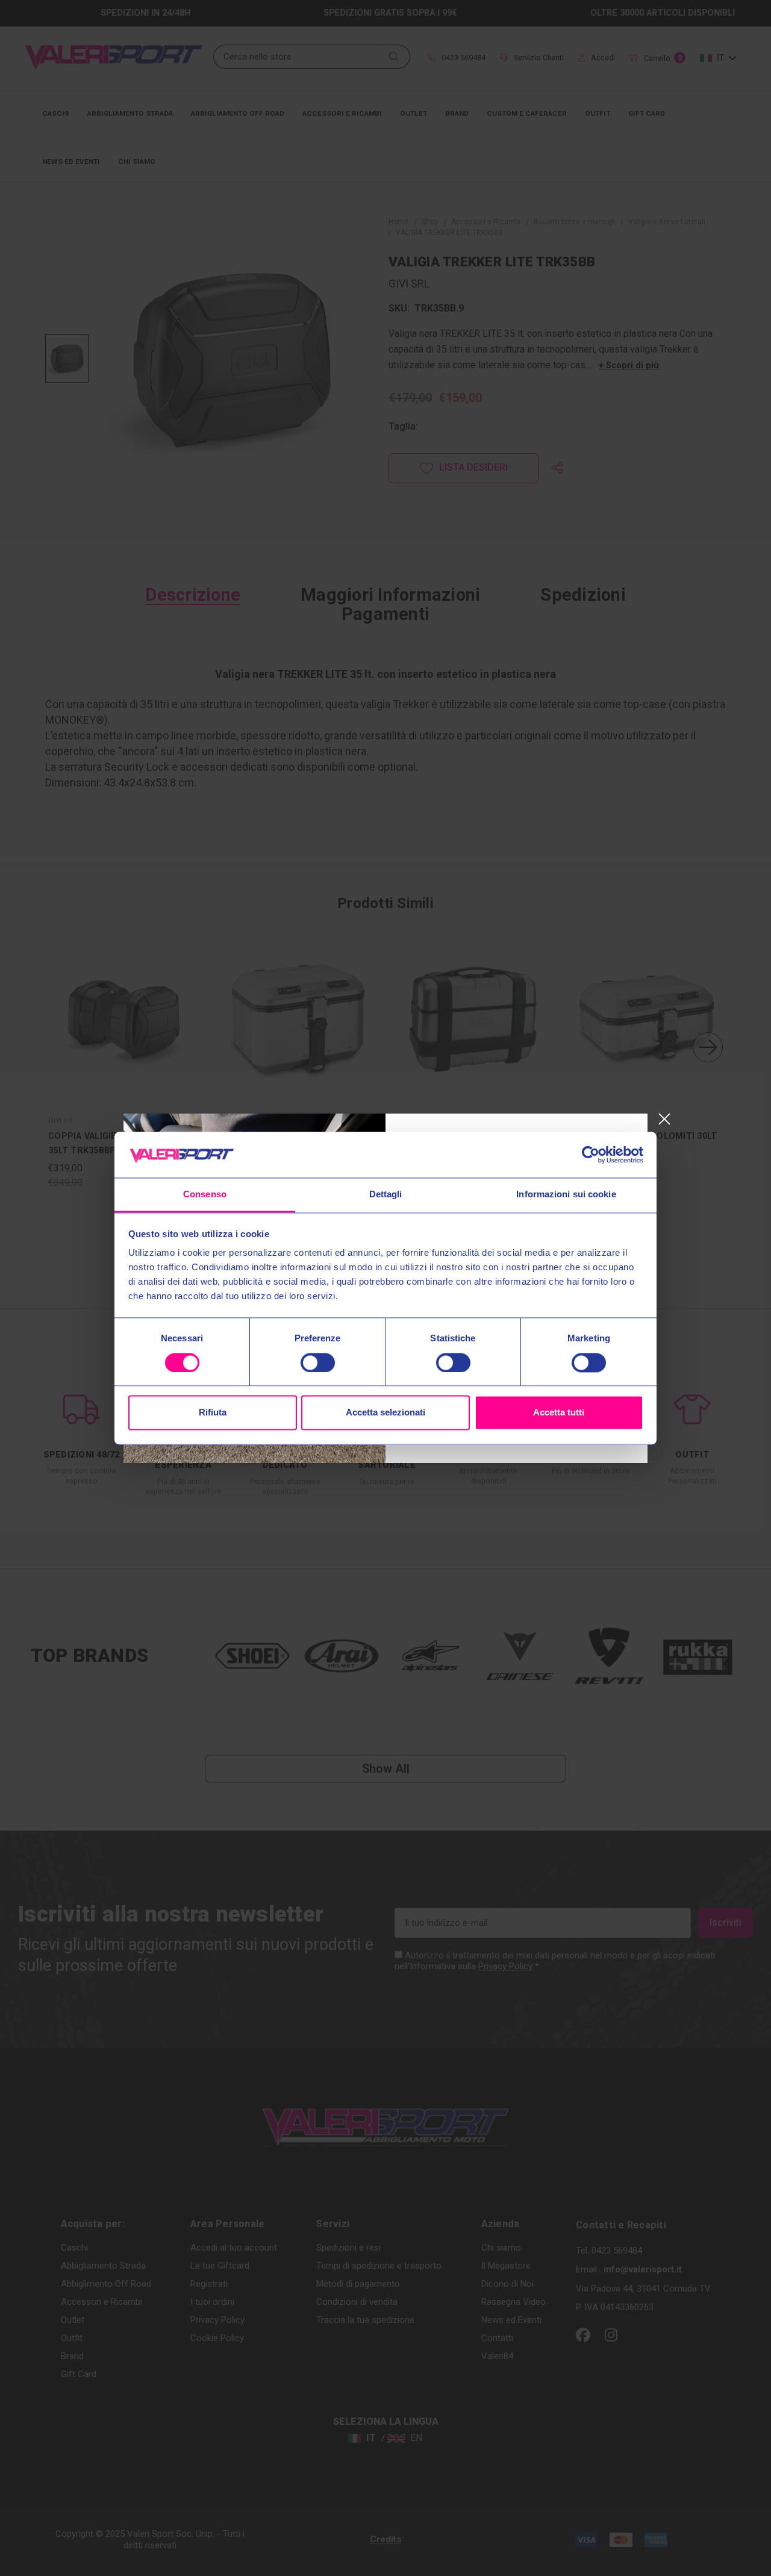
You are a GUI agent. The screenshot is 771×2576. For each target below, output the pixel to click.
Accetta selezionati (385, 1413)
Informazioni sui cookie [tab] (566, 1195)
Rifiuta (213, 1413)
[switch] (318, 1362)
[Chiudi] (664, 1119)
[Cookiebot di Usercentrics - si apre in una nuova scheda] (591, 1155)
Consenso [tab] (205, 1195)
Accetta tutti (559, 1413)
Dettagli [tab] (386, 1195)
